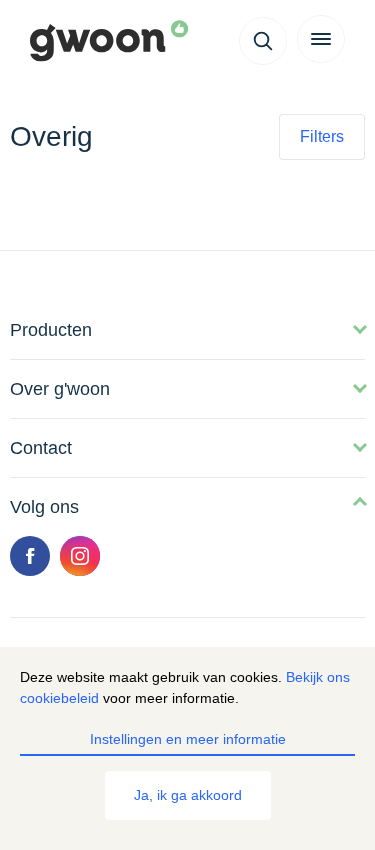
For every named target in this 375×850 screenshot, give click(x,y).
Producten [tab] (51, 330)
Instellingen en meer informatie (188, 739)
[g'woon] (119, 42)
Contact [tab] (41, 448)
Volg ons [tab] (44, 507)
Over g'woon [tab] (60, 389)
